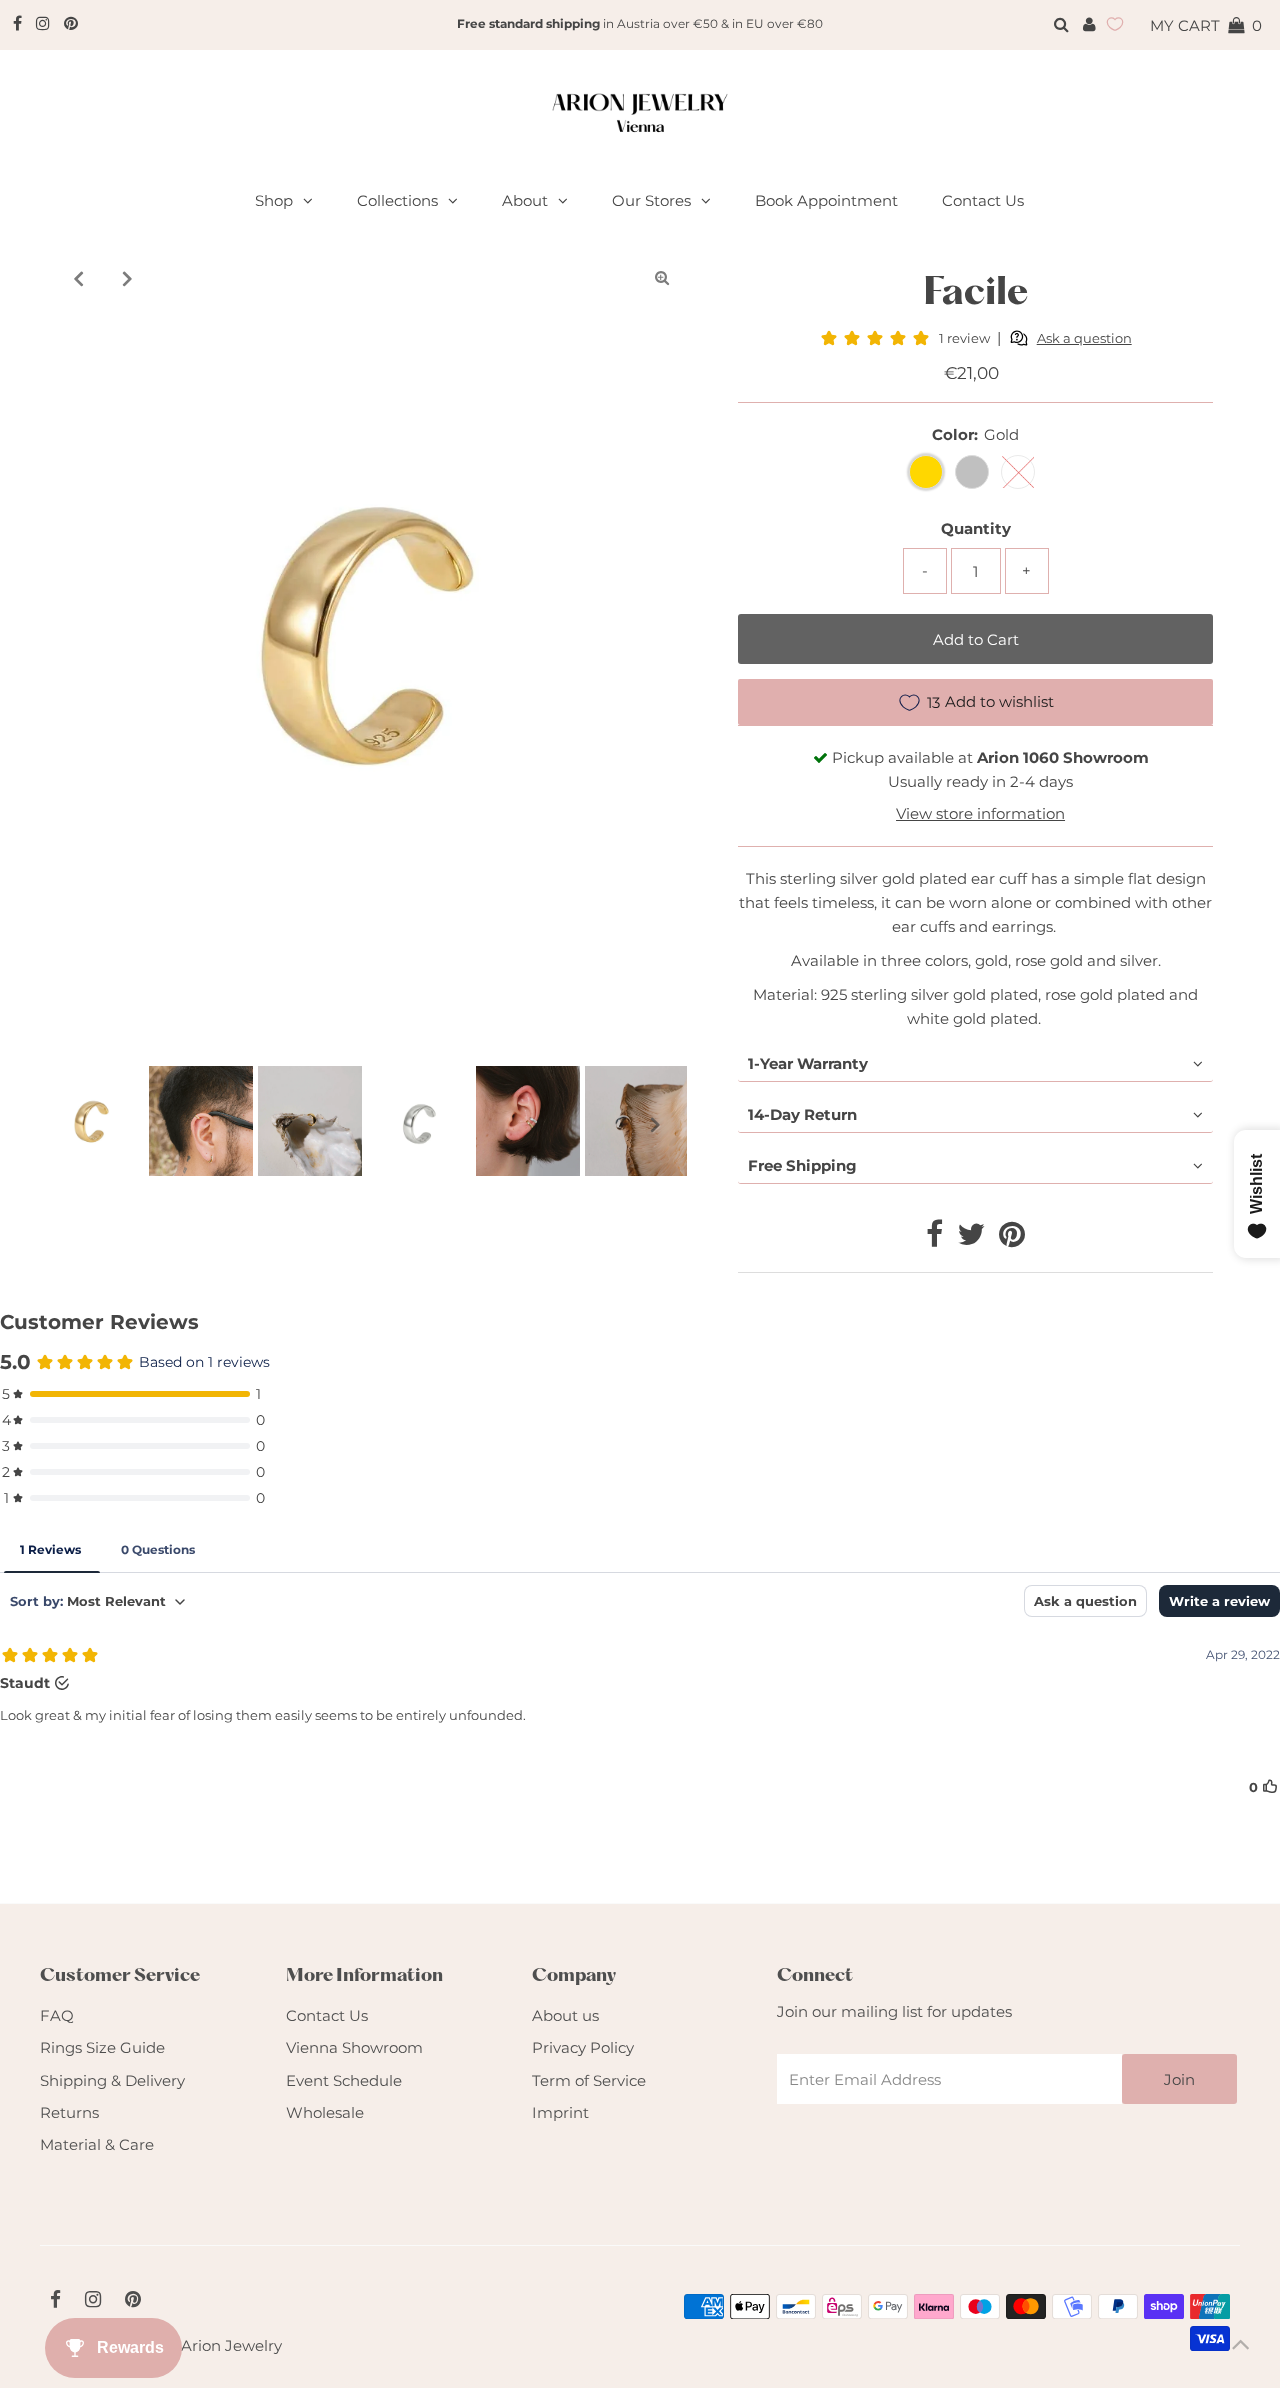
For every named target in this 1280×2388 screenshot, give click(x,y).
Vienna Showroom (354, 2047)
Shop (274, 200)
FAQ (57, 2015)
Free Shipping (802, 1165)
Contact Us (327, 2015)
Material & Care (97, 2144)
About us (565, 2015)
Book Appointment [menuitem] (826, 200)
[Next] (128, 278)
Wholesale (325, 2112)
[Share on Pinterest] (1012, 1239)
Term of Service (589, 2080)
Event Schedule (344, 2080)
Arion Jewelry (231, 2345)
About (525, 200)
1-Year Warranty (808, 1063)
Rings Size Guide (102, 2047)
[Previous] (79, 278)
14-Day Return (802, 1114)
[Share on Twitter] (971, 1239)
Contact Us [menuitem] (983, 200)
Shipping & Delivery (112, 2080)
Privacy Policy (583, 2047)
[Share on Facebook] (934, 1239)
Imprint (560, 2112)
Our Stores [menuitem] (651, 200)
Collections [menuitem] (397, 200)
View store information (980, 813)
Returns (69, 2112)
